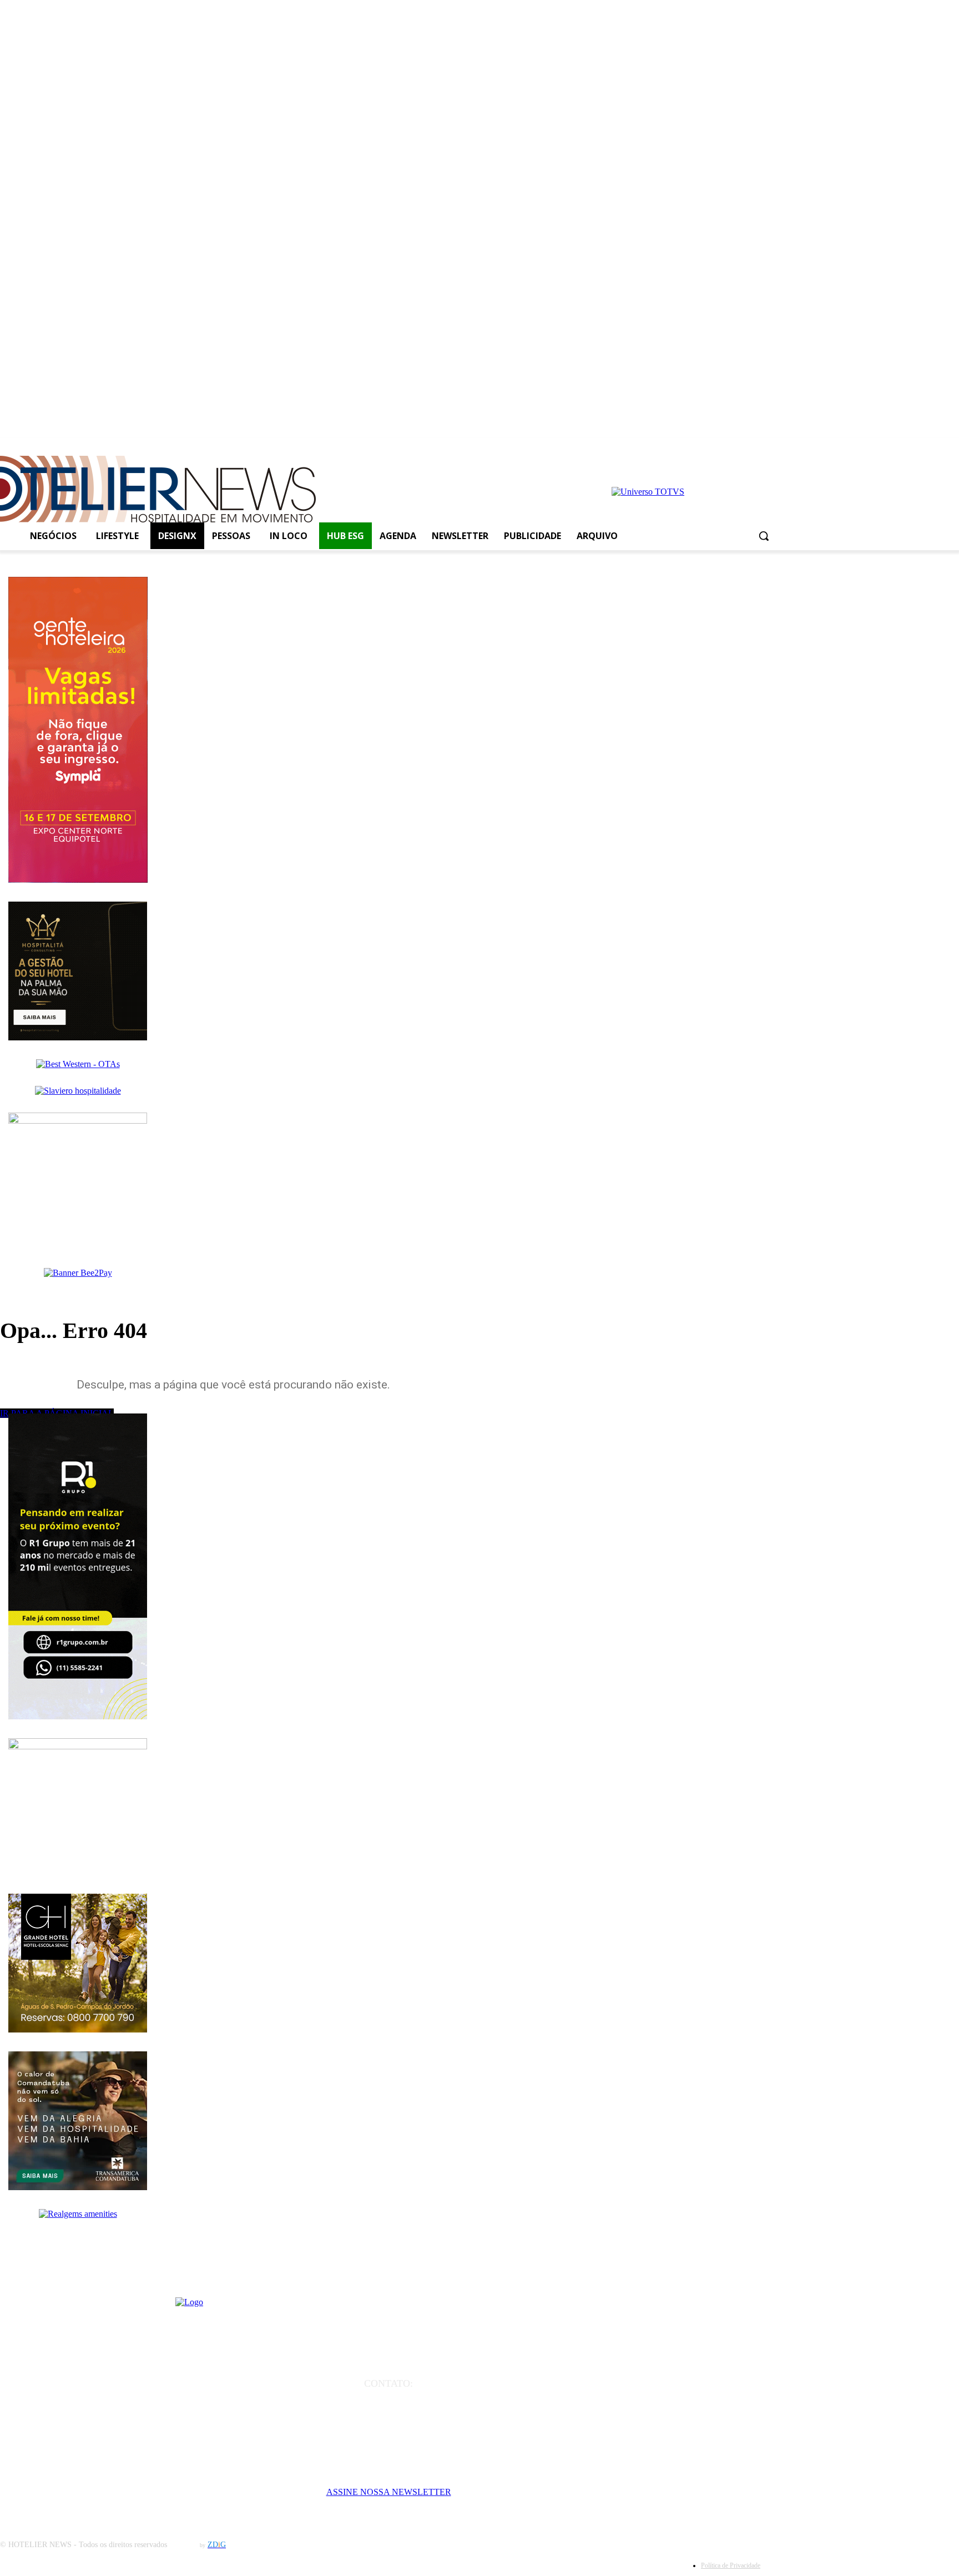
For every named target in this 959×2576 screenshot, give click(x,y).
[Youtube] (713, 450)
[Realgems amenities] (78, 2214)
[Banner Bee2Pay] (78, 1273)
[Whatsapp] (752, 450)
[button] (764, 536)
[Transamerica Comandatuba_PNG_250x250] (78, 2187)
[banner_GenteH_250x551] (78, 880)
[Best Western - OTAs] (78, 1064)
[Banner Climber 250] (78, 1121)
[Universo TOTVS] (648, 492)
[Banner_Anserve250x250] (78, 1746)
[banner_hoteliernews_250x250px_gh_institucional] (78, 2029)
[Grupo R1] (78, 1716)
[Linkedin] (732, 450)
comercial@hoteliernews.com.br (388, 2415)
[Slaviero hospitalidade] (78, 1091)
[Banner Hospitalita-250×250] (78, 1037)
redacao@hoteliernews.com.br (389, 2399)
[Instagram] (693, 450)
